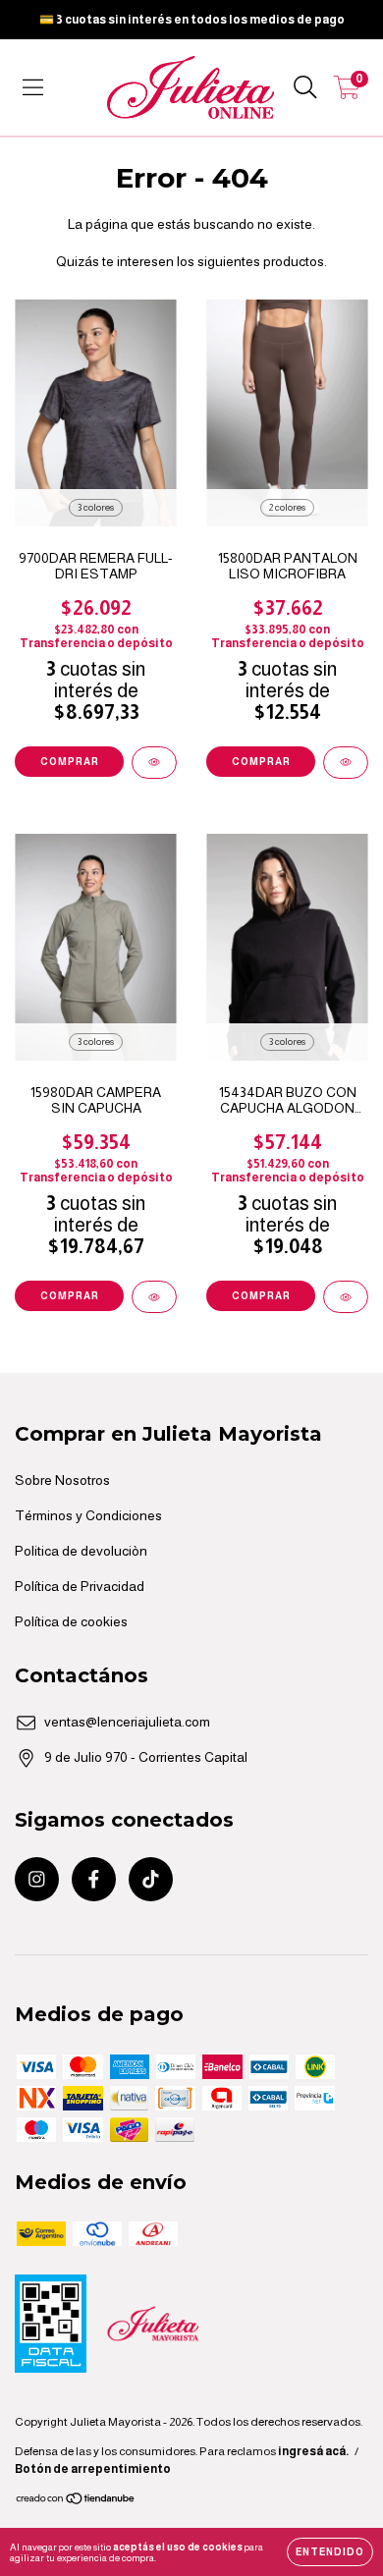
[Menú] (33, 87)
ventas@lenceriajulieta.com (127, 1722)
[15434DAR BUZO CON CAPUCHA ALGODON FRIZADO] (346, 1297)
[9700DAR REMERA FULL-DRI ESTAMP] (154, 763)
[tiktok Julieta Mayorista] (151, 1879)
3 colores (96, 507)
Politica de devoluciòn (81, 1551)
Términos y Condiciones (88, 1515)
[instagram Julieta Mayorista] (37, 1879)
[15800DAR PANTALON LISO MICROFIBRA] (346, 763)
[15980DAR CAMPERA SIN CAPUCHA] (154, 1297)
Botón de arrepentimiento (93, 2469)
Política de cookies (71, 1621)
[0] (347, 92)
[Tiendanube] (76, 2501)
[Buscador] (305, 87)
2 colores (287, 507)
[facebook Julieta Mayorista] (94, 1879)
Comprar (70, 762)
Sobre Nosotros (62, 1480)
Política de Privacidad (80, 1586)
